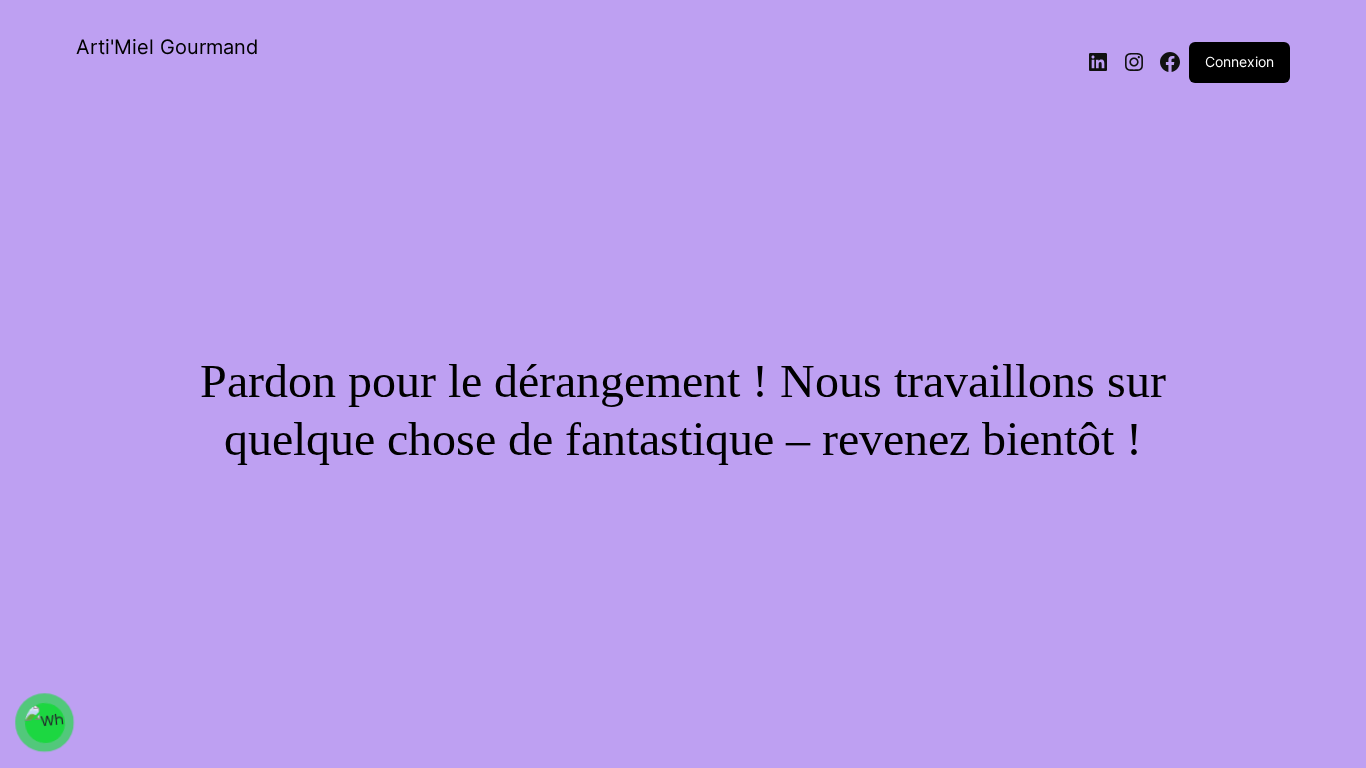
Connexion (1239, 61)
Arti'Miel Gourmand (167, 47)
